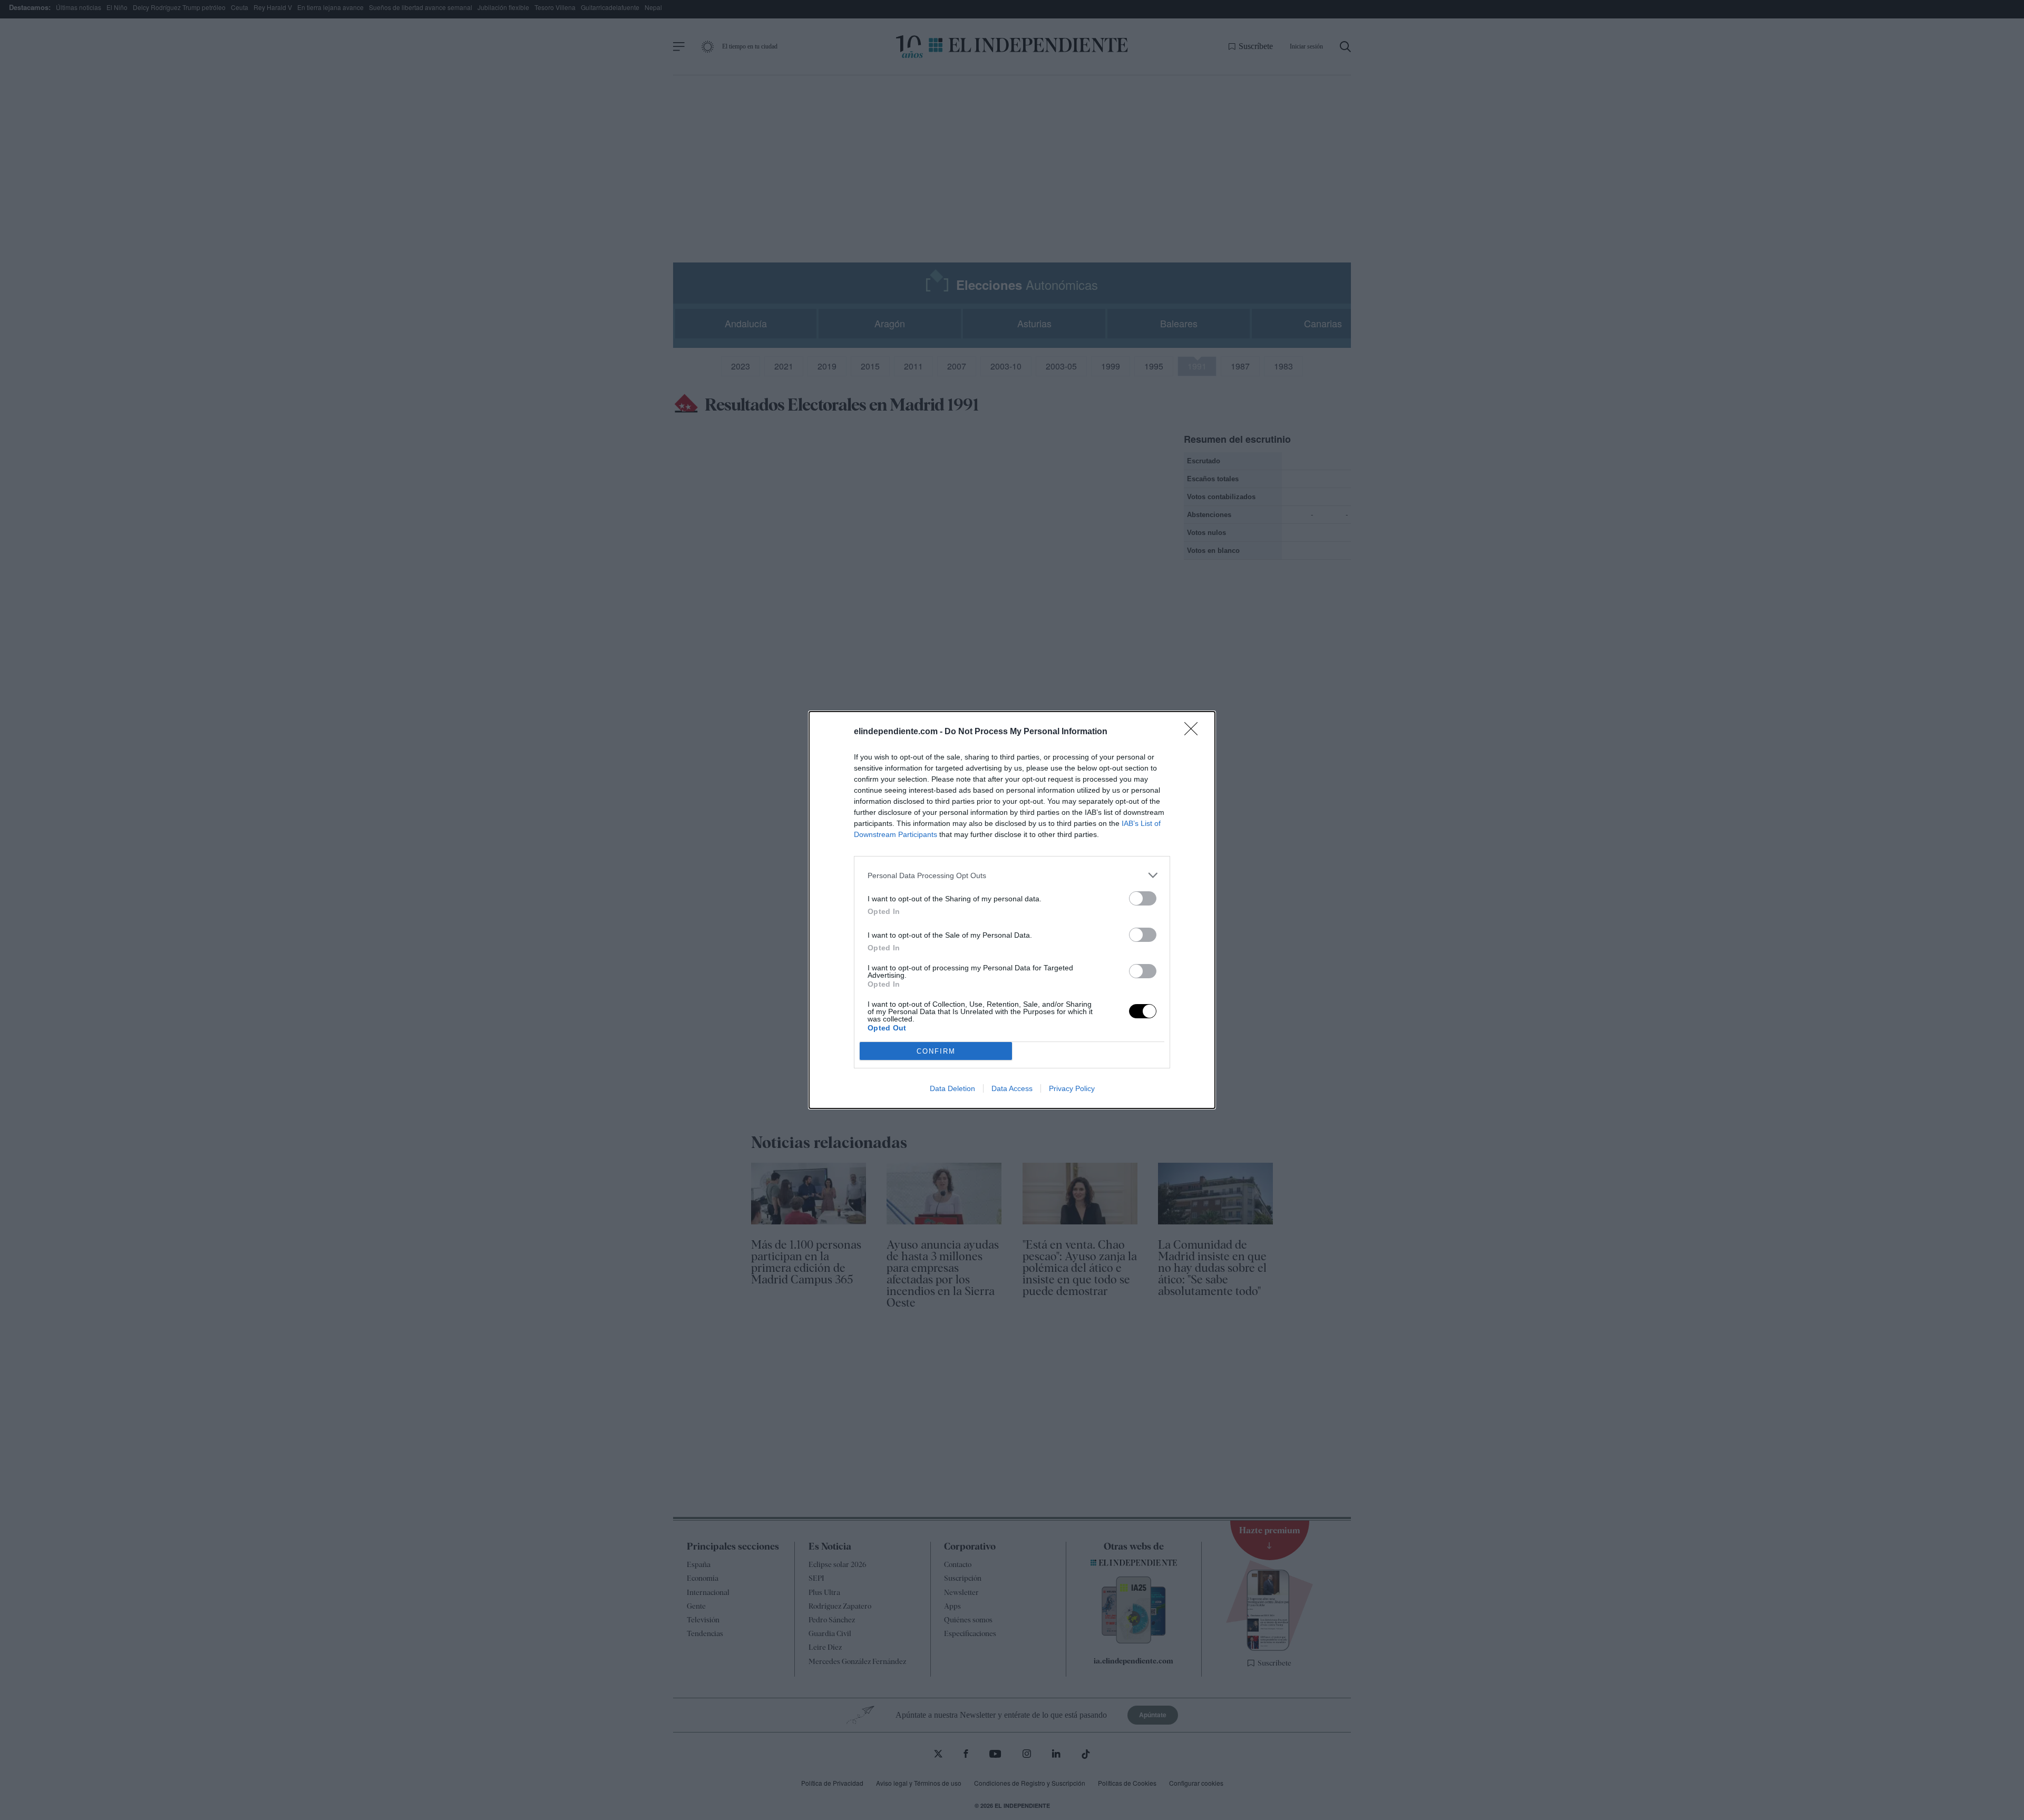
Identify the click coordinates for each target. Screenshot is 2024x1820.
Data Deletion (952, 1088)
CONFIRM (936, 1051)
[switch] (1143, 898)
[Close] (1194, 732)
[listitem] (1012, 875)
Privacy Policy (1072, 1088)
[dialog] (1012, 910)
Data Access (1012, 1088)
